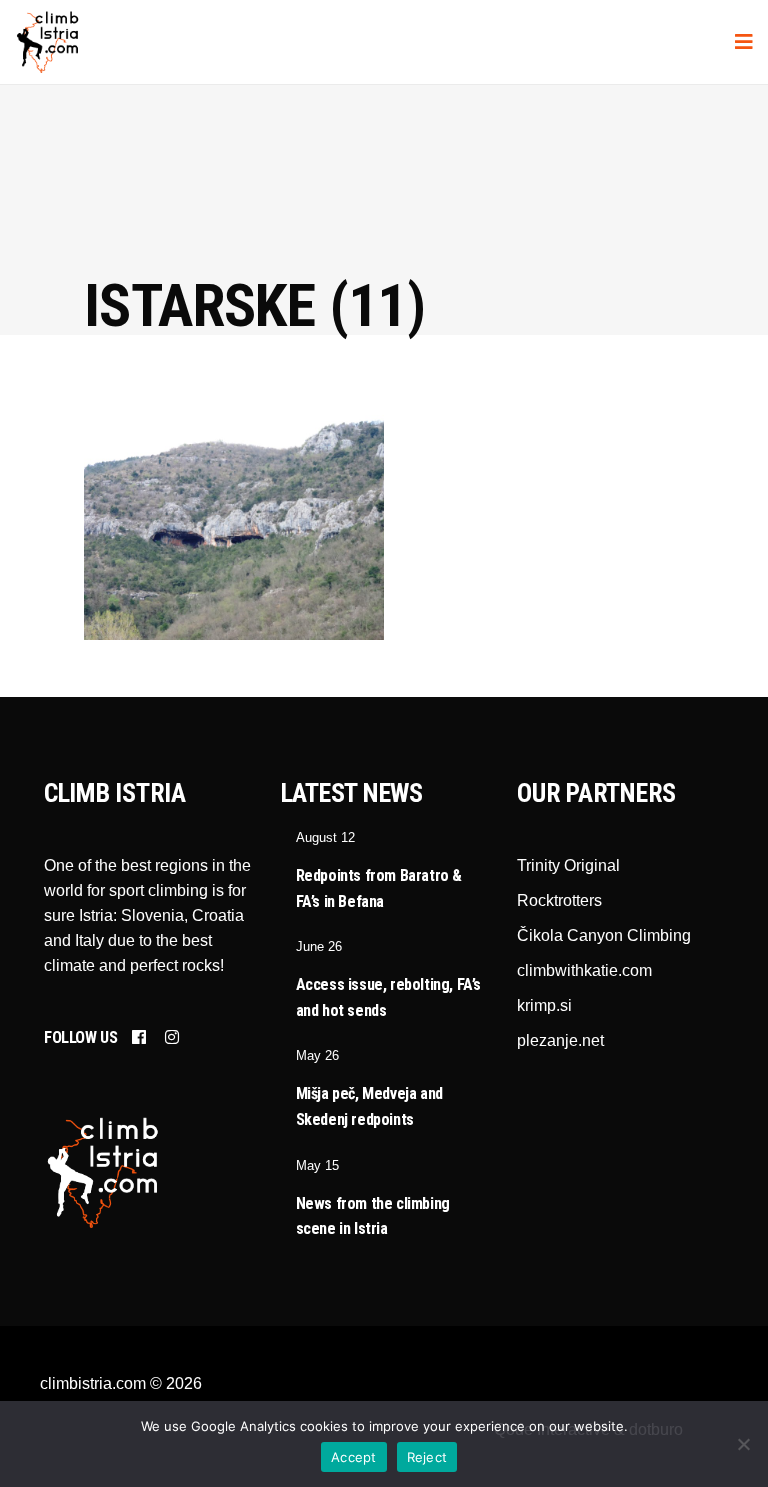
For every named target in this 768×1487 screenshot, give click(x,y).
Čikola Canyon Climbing (604, 935)
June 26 (319, 946)
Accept (354, 1457)
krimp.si (544, 1005)
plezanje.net (560, 1040)
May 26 (317, 1055)
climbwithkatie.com (584, 970)
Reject (427, 1457)
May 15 (317, 1165)
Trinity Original (568, 865)
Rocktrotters (559, 900)
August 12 (325, 837)
